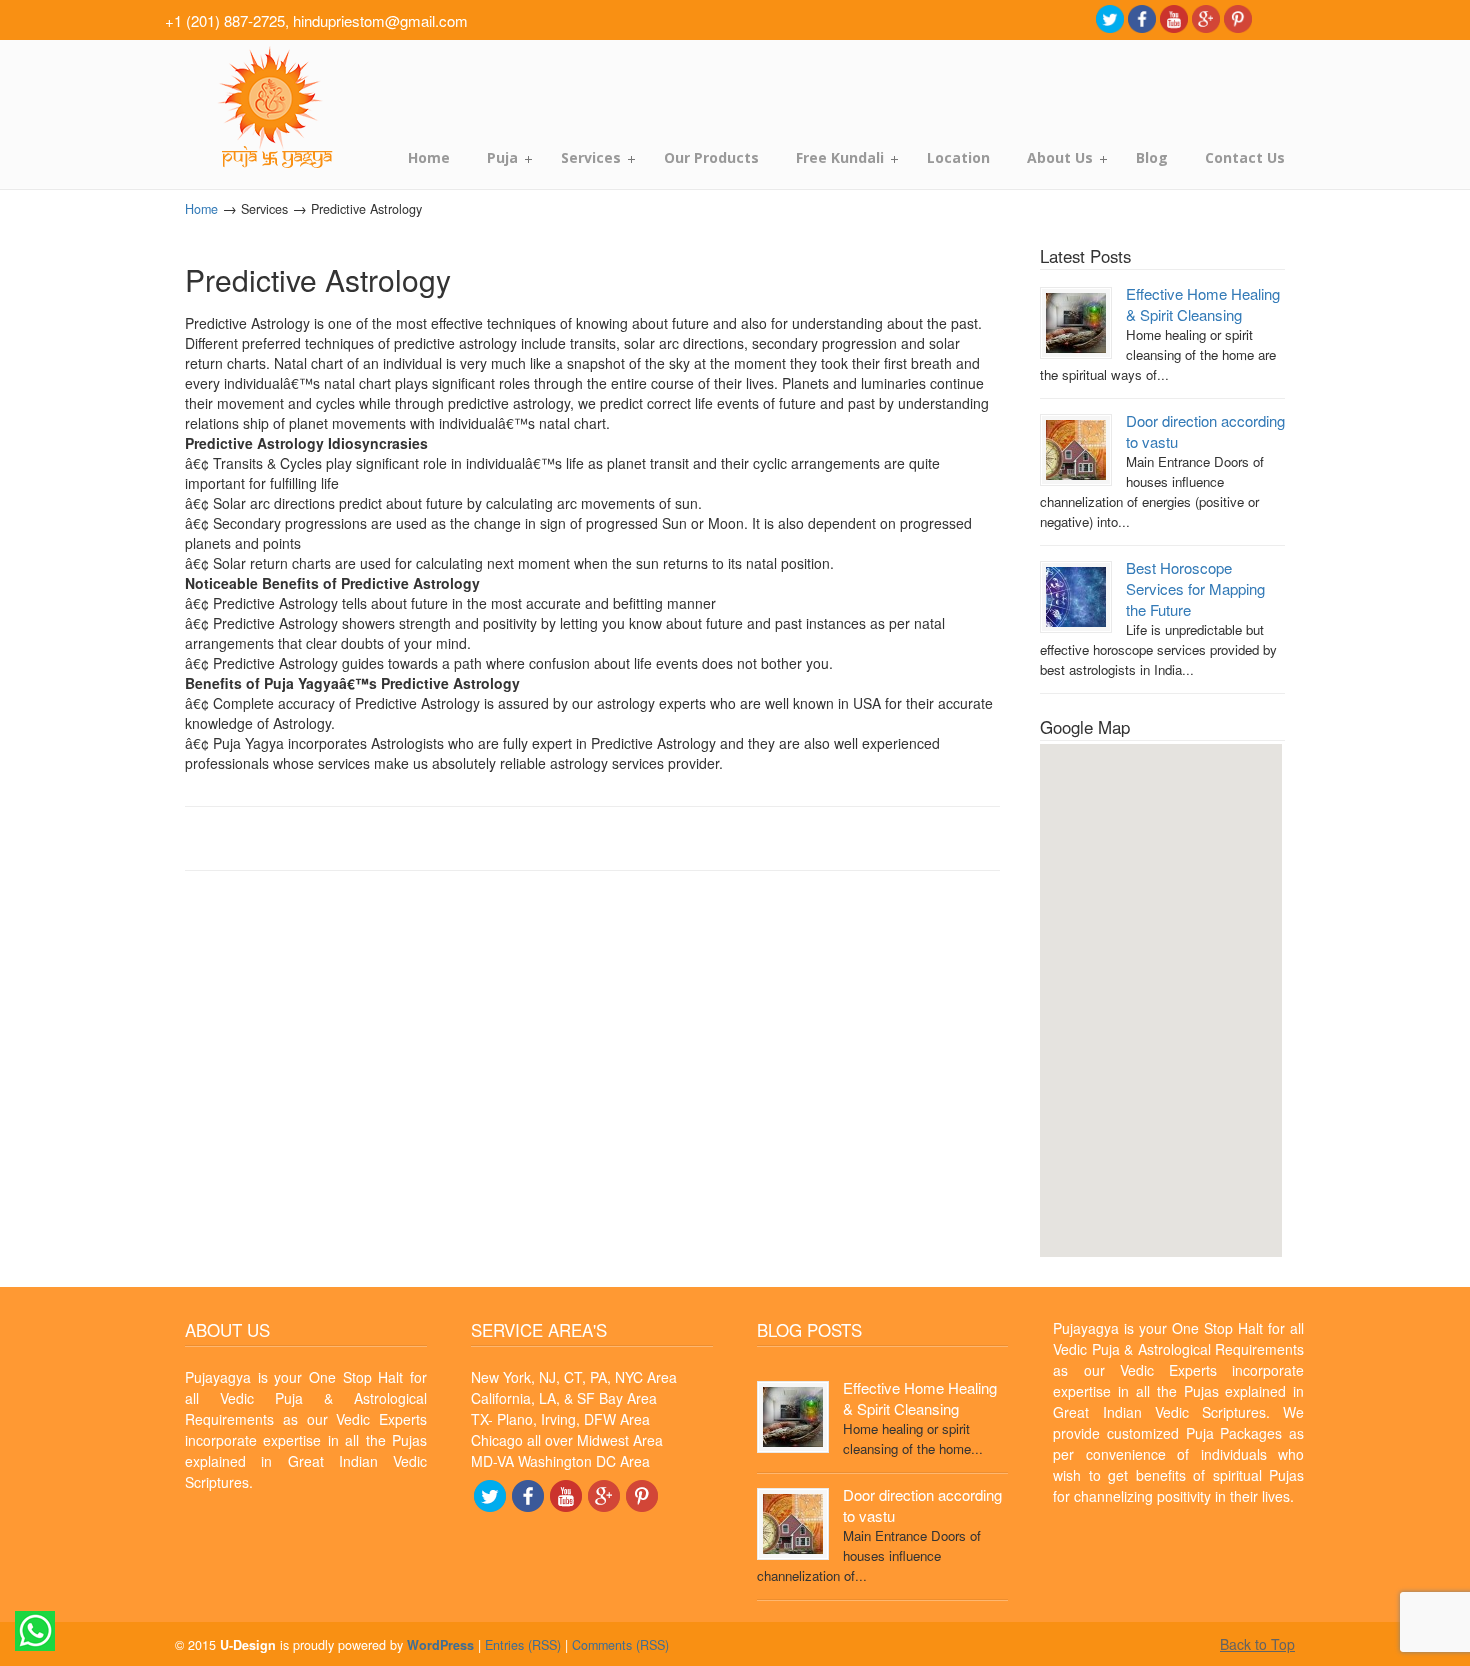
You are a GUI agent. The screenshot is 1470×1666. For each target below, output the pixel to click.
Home (201, 209)
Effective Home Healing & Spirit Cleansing (1203, 304)
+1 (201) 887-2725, (227, 20)
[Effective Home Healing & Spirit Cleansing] (1076, 321)
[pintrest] (1238, 17)
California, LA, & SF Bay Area (564, 1398)
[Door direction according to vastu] (1076, 448)
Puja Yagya (272, 107)
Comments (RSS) (620, 1645)
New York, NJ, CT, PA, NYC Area (574, 1377)
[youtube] (1174, 17)
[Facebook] (1142, 17)
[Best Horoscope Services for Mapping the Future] (1076, 594)
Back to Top (1257, 1644)
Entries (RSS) (523, 1645)
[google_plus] (1206, 17)
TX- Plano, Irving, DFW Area (560, 1419)
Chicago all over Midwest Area (567, 1440)
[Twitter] (1110, 17)
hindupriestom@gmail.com (380, 20)
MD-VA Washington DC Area (560, 1461)
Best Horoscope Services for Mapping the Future (1195, 588)
